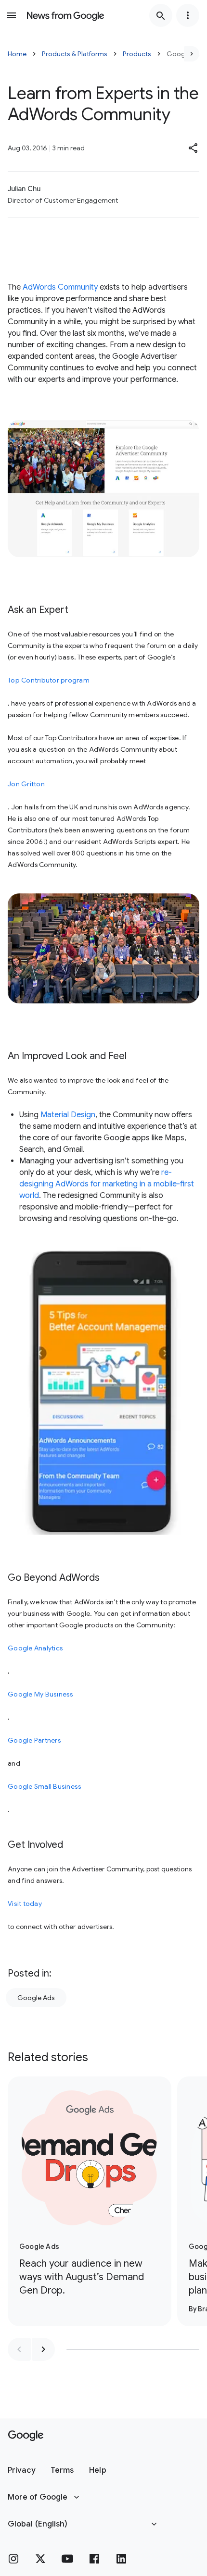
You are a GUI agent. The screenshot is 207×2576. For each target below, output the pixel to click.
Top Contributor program (49, 680)
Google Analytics (35, 1648)
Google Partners (34, 1740)
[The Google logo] (26, 2436)
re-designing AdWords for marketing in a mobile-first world (107, 1184)
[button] (194, 148)
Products (137, 54)
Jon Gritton (26, 784)
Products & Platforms (75, 54)
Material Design (68, 1115)
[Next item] (43, 2349)
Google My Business (41, 1694)
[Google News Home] (65, 15)
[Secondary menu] (188, 15)
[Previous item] (19, 2349)
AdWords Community (60, 287)
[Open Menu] (12, 15)
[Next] (192, 54)
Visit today (25, 1904)
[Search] (161, 15)
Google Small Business (45, 1786)
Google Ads (36, 1998)
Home (17, 54)
